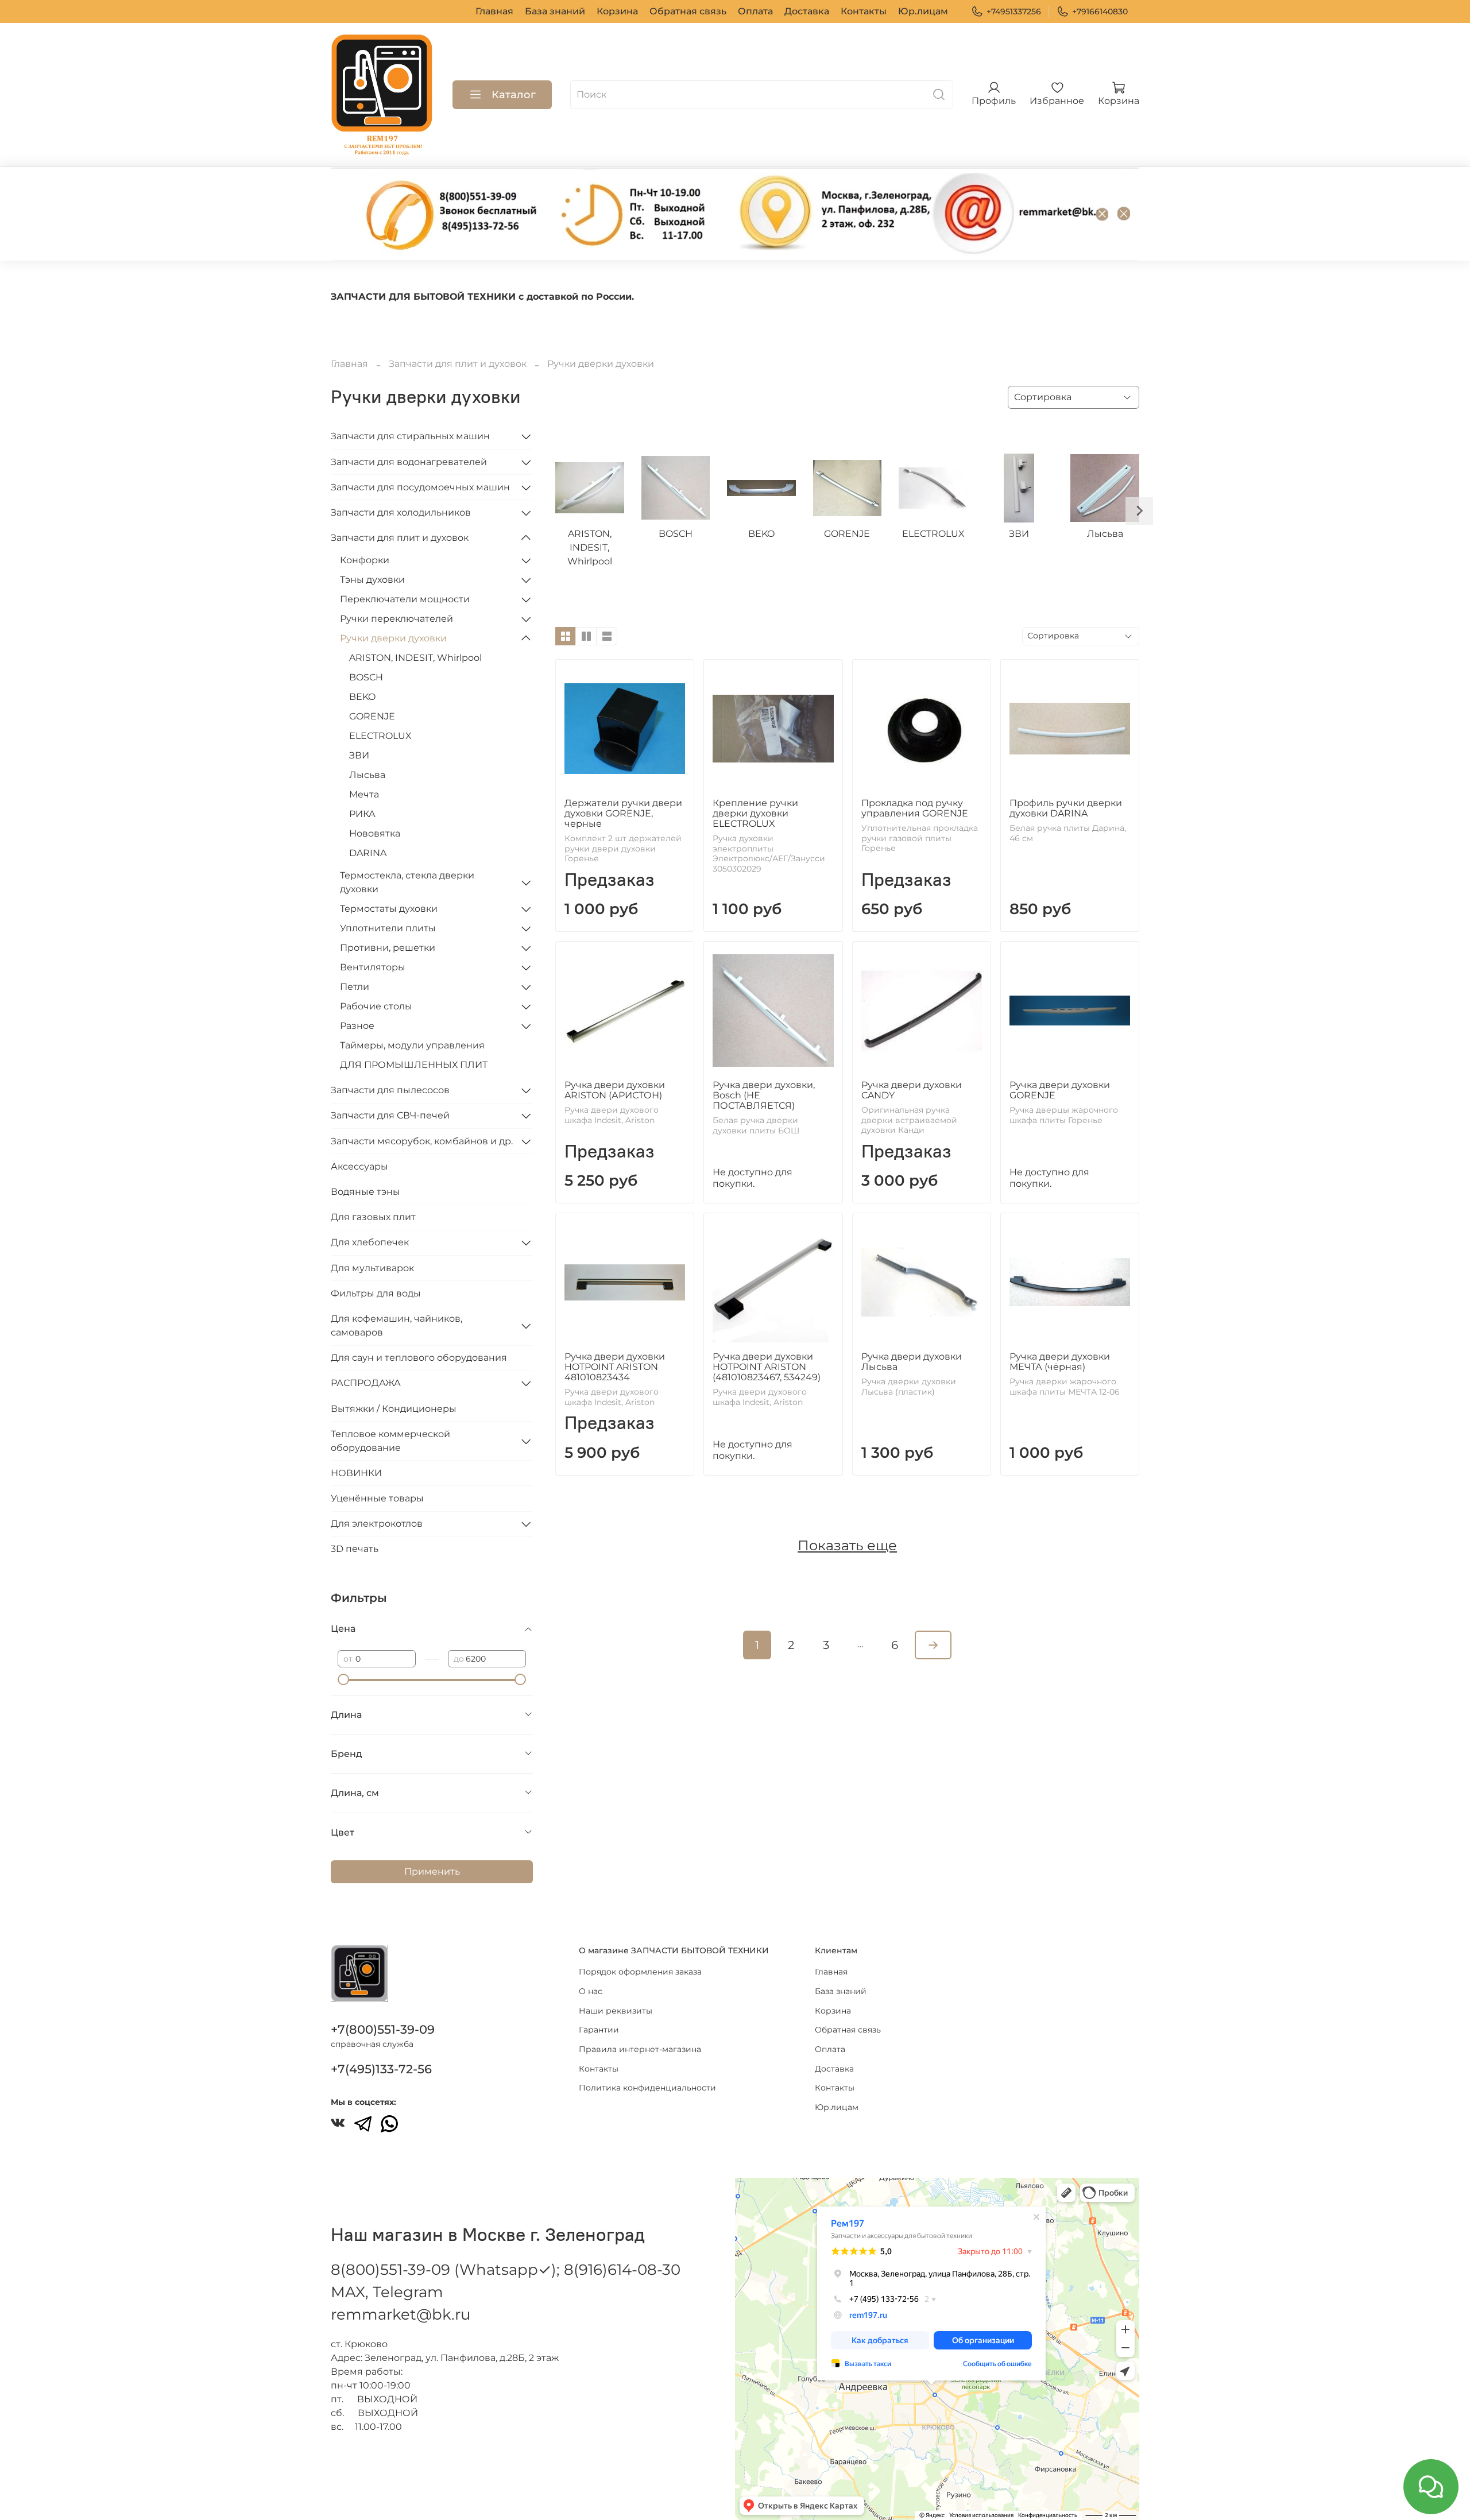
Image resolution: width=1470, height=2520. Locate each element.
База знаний (555, 11)
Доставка (807, 11)
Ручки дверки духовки (393, 638)
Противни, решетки (388, 948)
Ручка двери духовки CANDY (912, 1090)
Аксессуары (359, 1166)
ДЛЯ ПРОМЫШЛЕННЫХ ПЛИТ (414, 1065)
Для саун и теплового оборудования (419, 1358)
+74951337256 (1014, 11)
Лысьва (367, 775)
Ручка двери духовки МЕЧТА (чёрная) (1060, 1362)
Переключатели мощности (405, 599)
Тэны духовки (372, 580)
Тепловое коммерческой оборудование (390, 1441)
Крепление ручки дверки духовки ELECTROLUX (755, 813)
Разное (357, 1026)
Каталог (514, 95)
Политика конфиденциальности (647, 2088)
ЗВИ (359, 755)
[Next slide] (1139, 511)
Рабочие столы (376, 1006)
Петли (355, 987)
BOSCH (366, 677)
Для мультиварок (372, 1268)
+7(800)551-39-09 (383, 2029)
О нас (591, 1991)
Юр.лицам (923, 11)
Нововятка (375, 833)
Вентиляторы (373, 967)
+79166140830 (1100, 11)
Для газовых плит (373, 1217)
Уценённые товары (377, 1498)
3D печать (355, 1549)
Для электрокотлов (377, 1524)
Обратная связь (688, 11)
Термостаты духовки (389, 909)
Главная (494, 11)
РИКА (362, 814)
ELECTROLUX (380, 736)
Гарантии (599, 2030)
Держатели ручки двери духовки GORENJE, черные (623, 813)
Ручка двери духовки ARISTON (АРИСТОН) (615, 1090)
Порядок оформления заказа (640, 1972)
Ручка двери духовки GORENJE (1060, 1090)
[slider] (343, 1679)
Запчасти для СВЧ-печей (390, 1115)
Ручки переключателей (396, 619)
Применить (432, 1871)
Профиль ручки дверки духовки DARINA (1066, 808)
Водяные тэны (365, 1192)
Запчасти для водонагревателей (409, 462)
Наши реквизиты (616, 2011)
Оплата (755, 11)
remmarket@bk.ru (401, 2314)
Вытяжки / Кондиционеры (394, 1409)
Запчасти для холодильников (401, 512)
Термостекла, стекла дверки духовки (407, 882)
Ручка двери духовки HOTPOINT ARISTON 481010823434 (615, 1367)
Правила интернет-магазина (640, 2049)
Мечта (364, 794)
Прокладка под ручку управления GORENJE (915, 808)
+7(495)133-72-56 (381, 2069)
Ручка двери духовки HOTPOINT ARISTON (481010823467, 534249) (767, 1367)
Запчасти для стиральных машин (410, 436)
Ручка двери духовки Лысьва (912, 1362)
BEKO (362, 697)
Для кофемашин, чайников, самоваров (396, 1325)
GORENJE (372, 716)
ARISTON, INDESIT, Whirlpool (415, 658)
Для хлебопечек (370, 1242)
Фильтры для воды (376, 1293)
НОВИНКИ (356, 1473)
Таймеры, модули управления (412, 1045)
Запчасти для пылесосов (390, 1090)
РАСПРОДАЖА (366, 1383)
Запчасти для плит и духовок (458, 364)
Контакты (864, 11)
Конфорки (365, 560)
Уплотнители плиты (388, 928)
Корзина (617, 11)
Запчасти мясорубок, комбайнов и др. (422, 1141)
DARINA (368, 853)
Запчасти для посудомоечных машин (420, 487)
